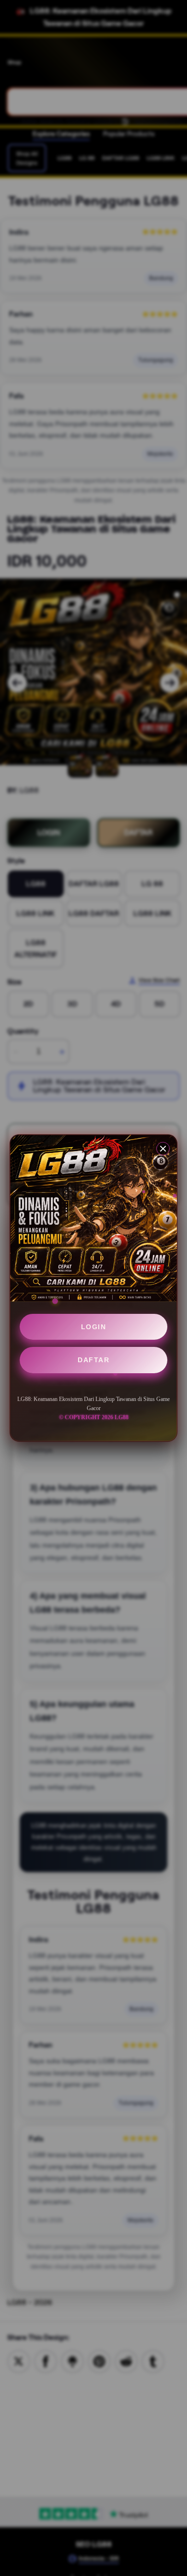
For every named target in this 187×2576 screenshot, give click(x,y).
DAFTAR (93, 1360)
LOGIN (94, 1327)
